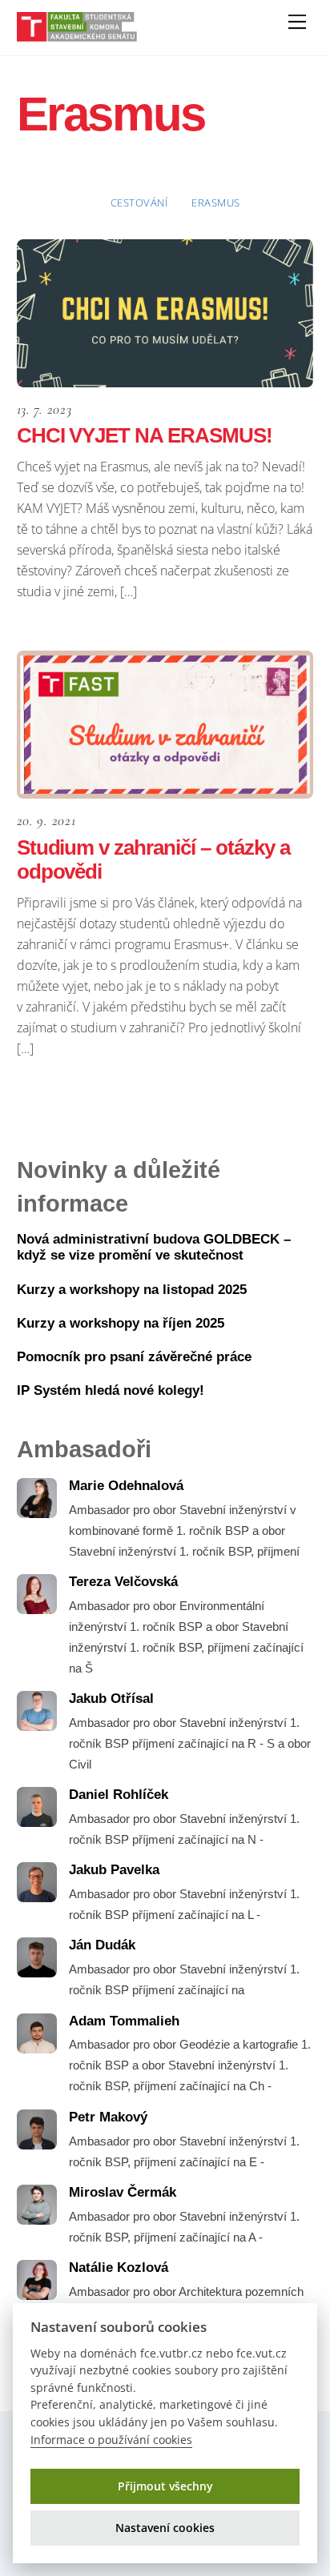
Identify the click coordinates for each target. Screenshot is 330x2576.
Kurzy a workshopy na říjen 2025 (121, 1323)
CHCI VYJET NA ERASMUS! (145, 435)
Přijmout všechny (165, 2486)
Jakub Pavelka (114, 1870)
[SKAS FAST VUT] (77, 35)
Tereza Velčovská (123, 1582)
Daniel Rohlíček (119, 1795)
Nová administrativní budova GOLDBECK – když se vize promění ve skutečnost (154, 1247)
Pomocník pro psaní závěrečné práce (134, 1357)
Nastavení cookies (165, 2528)
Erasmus (216, 202)
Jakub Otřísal (111, 1699)
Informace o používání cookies (111, 2440)
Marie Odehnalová (126, 1486)
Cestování (139, 202)
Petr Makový (108, 2117)
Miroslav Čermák (123, 2192)
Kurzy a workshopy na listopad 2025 (132, 1290)
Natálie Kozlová (119, 2268)
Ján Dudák (102, 1945)
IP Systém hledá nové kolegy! (111, 1390)
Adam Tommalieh (124, 2021)
